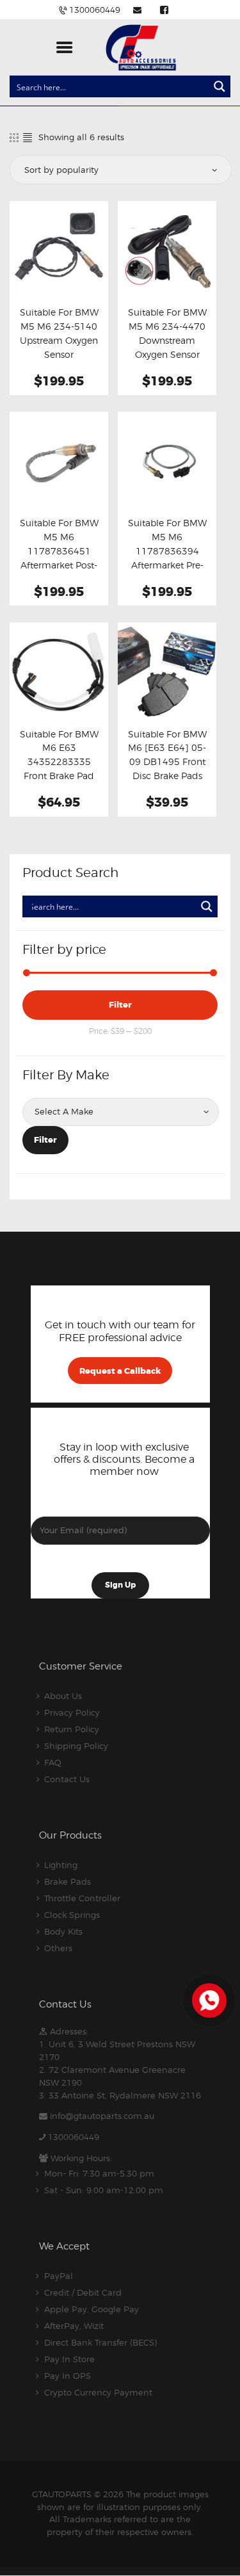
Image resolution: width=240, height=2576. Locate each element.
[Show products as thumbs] (14, 137)
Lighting (61, 1865)
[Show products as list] (28, 137)
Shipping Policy (76, 1746)
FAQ (53, 1762)
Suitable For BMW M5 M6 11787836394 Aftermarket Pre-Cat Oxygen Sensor (167, 558)
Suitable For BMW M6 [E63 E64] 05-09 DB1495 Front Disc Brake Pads (167, 755)
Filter (120, 1005)
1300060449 (74, 2137)
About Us (63, 1696)
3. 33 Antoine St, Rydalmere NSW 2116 (120, 2095)
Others (58, 1948)
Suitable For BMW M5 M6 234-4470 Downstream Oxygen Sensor (167, 334)
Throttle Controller (82, 1898)
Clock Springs (72, 1915)
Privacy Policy (72, 1712)
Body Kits (63, 1931)
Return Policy (72, 1729)
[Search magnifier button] (220, 86)
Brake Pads (68, 1881)
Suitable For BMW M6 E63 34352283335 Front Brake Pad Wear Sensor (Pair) (59, 762)
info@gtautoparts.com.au (102, 2116)
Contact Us (67, 1779)
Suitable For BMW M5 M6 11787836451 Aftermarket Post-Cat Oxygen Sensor (59, 558)
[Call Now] (208, 1999)
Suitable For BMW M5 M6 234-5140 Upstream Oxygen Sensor (59, 334)
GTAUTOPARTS (62, 2494)
